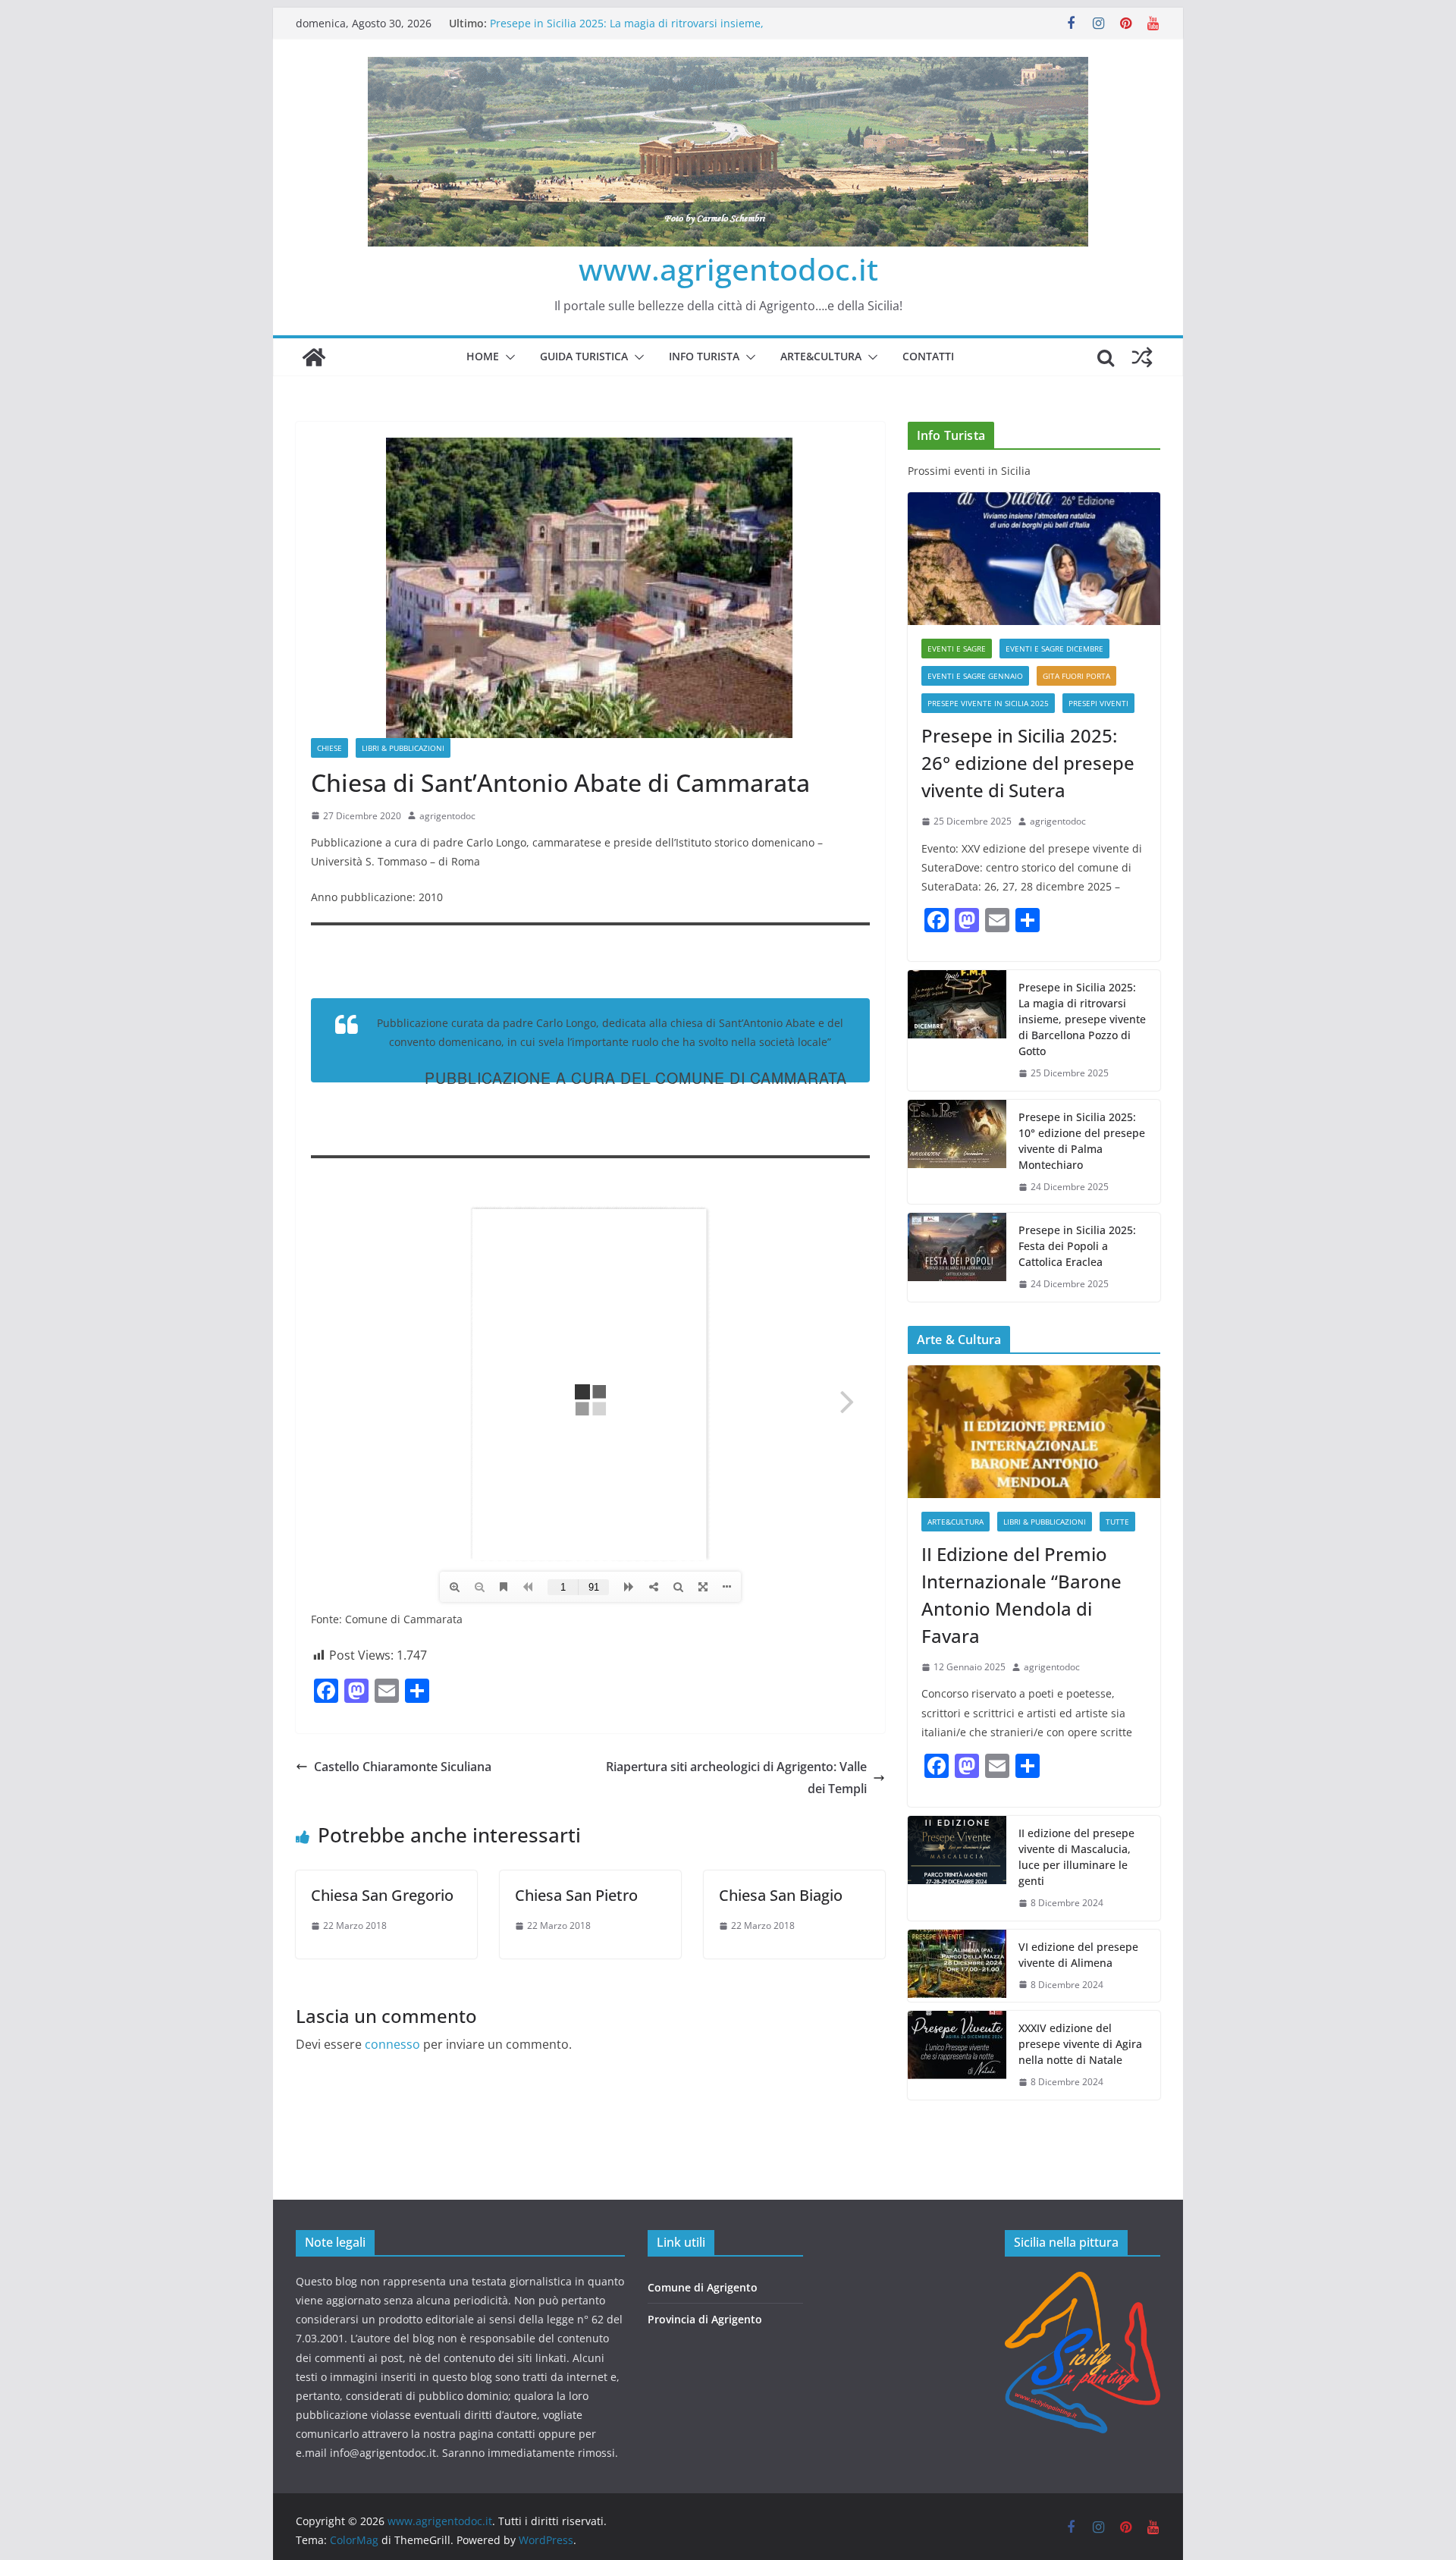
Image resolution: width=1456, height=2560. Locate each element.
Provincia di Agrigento (705, 2319)
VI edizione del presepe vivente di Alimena (1078, 1955)
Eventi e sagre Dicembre (1054, 649)
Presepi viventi (1098, 703)
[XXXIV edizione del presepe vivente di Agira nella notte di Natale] (957, 2055)
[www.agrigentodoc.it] (314, 357)
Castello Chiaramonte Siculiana (403, 1767)
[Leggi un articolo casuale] (1142, 357)
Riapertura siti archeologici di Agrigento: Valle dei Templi (736, 1778)
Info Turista (704, 356)
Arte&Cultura (821, 356)
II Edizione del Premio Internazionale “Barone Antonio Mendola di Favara (1021, 1595)
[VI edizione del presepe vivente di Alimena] (957, 1966)
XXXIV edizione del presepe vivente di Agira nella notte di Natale (1080, 2044)
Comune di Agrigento (703, 2287)
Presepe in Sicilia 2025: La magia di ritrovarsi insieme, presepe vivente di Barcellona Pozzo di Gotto (1082, 1019)
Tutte (1117, 1522)
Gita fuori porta (1076, 676)
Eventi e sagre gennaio (975, 676)
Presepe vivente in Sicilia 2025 (988, 703)
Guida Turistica (584, 356)
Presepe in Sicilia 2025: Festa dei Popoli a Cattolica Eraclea (1077, 1246)
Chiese (329, 748)
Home (483, 356)
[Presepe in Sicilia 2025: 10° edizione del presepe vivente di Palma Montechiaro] (957, 1152)
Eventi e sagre (957, 649)
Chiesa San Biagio (781, 1895)
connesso (392, 2044)
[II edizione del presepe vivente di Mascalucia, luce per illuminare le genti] (957, 1868)
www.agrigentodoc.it (728, 269)
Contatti (928, 356)
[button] (507, 357)
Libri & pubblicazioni (403, 748)
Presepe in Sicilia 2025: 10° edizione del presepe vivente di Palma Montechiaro (1082, 1141)
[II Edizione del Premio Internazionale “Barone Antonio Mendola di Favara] (1034, 1432)
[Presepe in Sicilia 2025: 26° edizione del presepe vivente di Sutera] (1034, 559)
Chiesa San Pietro (576, 1895)
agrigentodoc (447, 816)
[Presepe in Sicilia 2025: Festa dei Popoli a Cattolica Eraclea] (957, 1257)
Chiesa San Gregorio (382, 1895)
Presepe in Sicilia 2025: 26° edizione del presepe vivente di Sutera (1028, 763)
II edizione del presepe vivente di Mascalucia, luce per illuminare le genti (1076, 1857)
